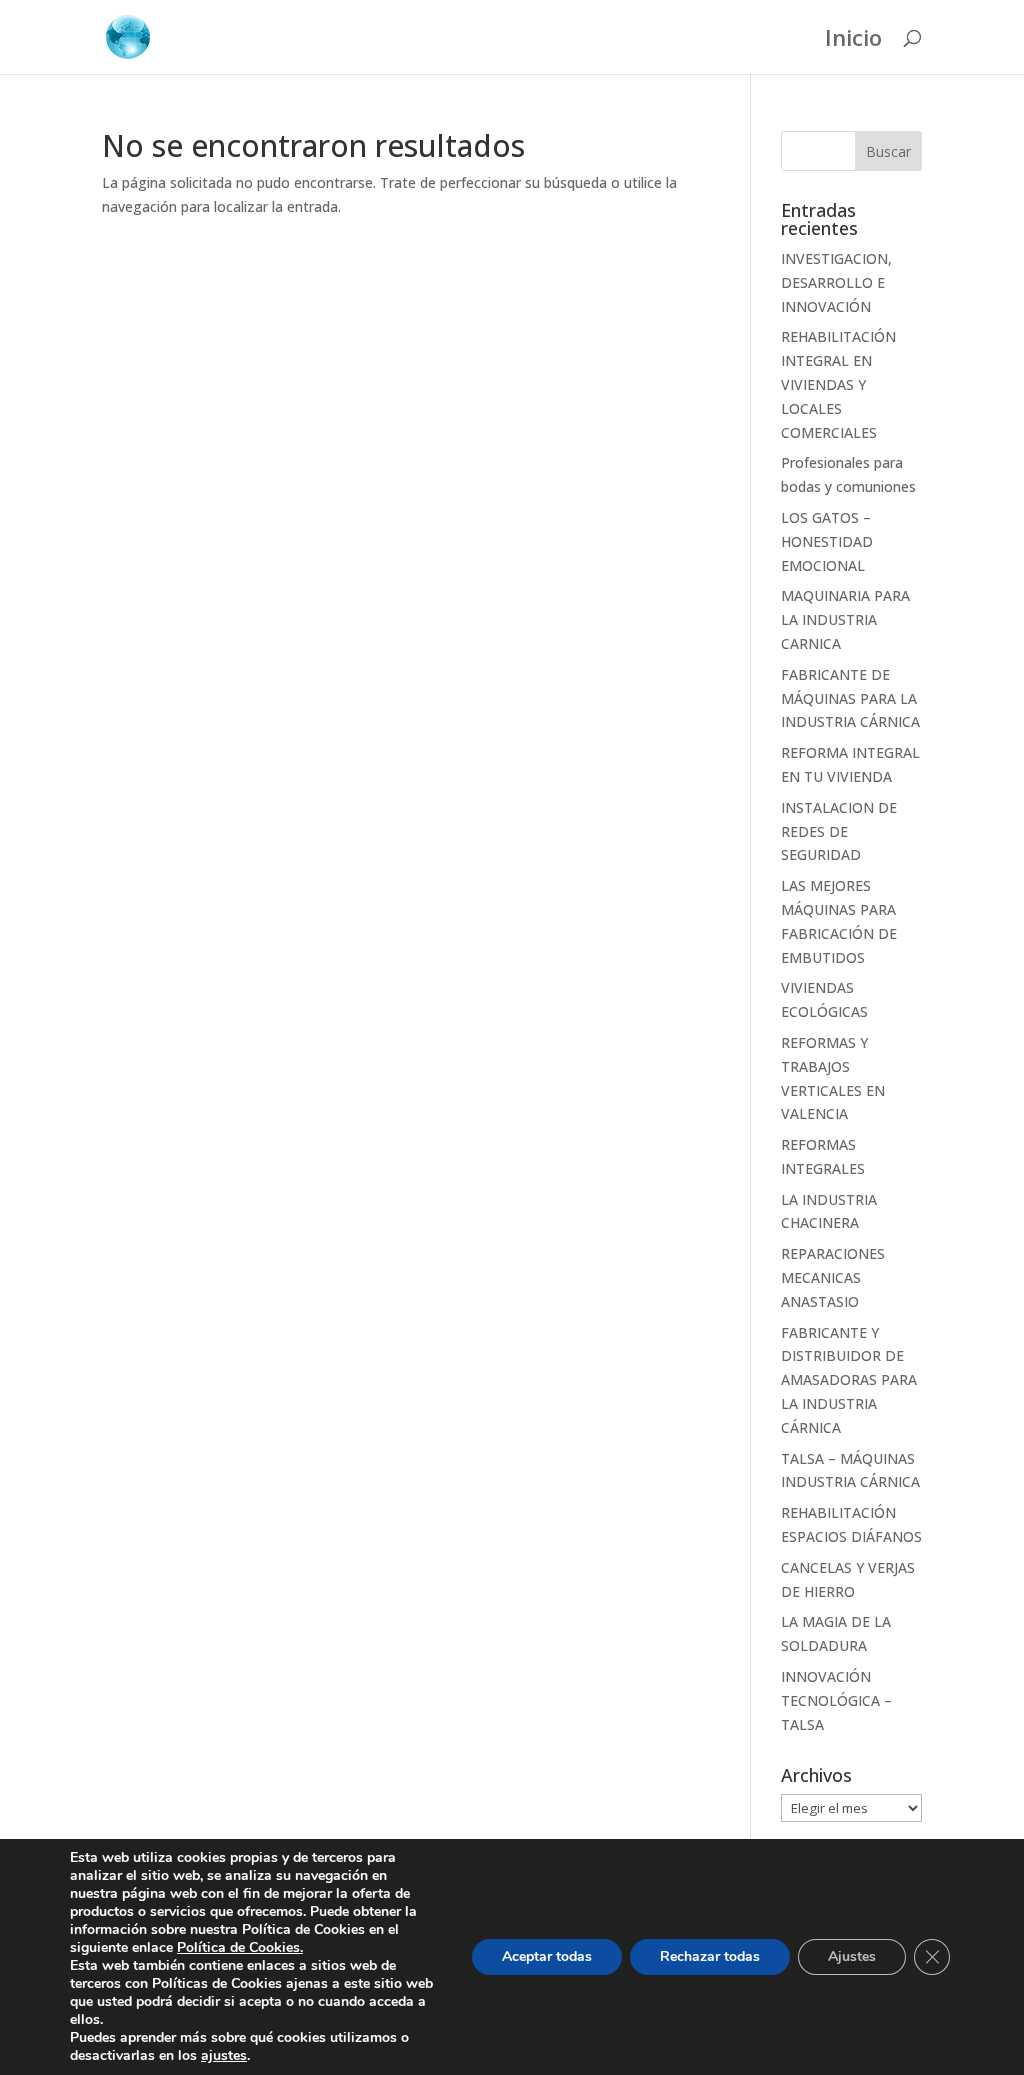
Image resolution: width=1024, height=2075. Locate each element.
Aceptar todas (547, 1956)
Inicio (853, 41)
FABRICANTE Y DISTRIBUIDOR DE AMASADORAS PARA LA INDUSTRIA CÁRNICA (849, 1380)
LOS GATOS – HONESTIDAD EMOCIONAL (827, 541)
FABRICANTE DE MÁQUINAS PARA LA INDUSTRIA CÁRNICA (850, 698)
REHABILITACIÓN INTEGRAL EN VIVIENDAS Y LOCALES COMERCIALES (838, 384)
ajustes (224, 2056)
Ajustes (852, 1956)
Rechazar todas (710, 1956)
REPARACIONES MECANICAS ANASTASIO (833, 1277)
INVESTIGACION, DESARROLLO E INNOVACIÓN (836, 282)
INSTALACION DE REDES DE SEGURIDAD (839, 831)
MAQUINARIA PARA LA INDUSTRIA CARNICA (845, 619)
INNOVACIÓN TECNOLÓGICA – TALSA (836, 1700)
